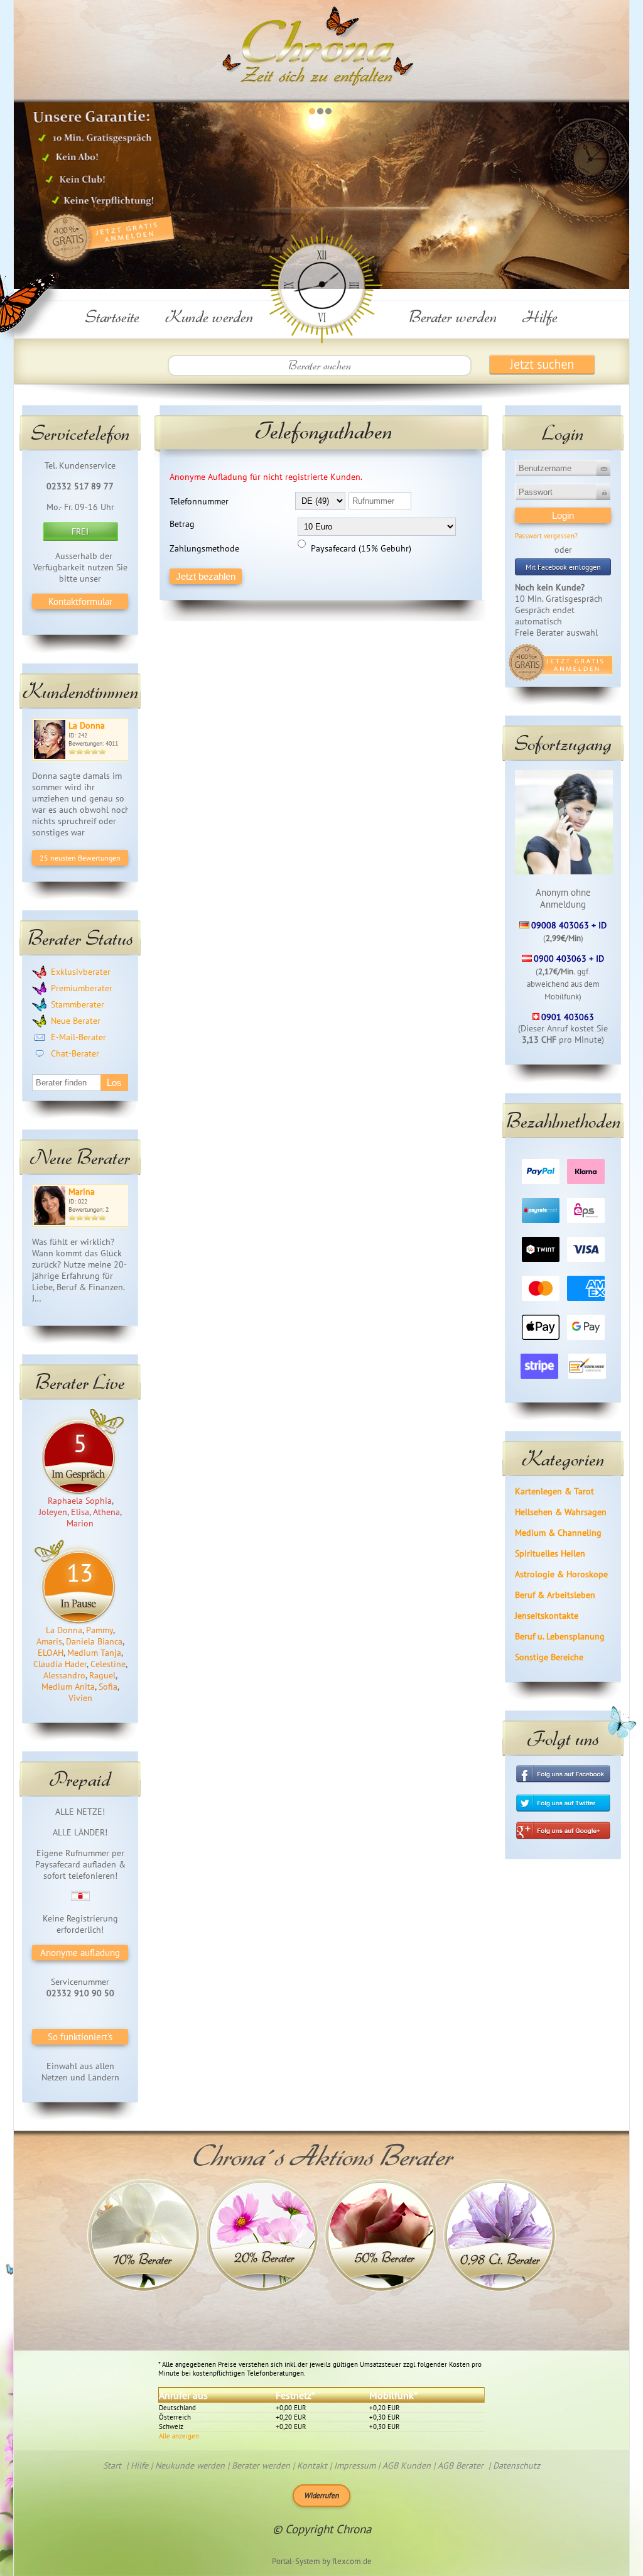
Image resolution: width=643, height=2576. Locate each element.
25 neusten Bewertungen (80, 858)
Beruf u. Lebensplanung (560, 1636)
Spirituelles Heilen (550, 1553)
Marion (80, 1523)
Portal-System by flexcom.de (322, 2561)
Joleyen (53, 1512)
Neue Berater (76, 1021)
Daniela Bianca (94, 1641)
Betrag (182, 524)
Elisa (80, 1512)
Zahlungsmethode (204, 548)
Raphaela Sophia (80, 1501)
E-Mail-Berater (78, 1037)
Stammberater (78, 1004)
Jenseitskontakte (547, 1616)
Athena (106, 1512)
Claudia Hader (60, 1664)
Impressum (355, 2465)
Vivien (80, 1698)
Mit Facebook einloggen (563, 567)
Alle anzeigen (179, 2436)
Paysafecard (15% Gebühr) (361, 548)
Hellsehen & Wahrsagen (561, 1512)
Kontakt (312, 2465)
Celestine (108, 1664)
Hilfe (540, 316)
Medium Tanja (94, 1653)
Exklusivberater (81, 972)
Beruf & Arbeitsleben (555, 1595)
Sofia (108, 1687)
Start (112, 2465)
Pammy (100, 1630)
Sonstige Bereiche (549, 1657)
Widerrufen (321, 2495)
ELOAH (51, 1653)
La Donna (87, 726)
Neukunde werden (190, 2465)
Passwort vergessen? (546, 536)
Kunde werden (209, 316)
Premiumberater (82, 988)
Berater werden (453, 316)
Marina (82, 1192)
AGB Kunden (407, 2465)
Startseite (112, 316)
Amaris (49, 1641)
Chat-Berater (75, 1053)
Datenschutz (516, 2465)
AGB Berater (461, 2465)
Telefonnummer (199, 501)
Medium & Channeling (558, 1533)
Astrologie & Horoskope (561, 1574)
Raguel (102, 1675)
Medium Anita (68, 1687)
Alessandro (64, 1675)
